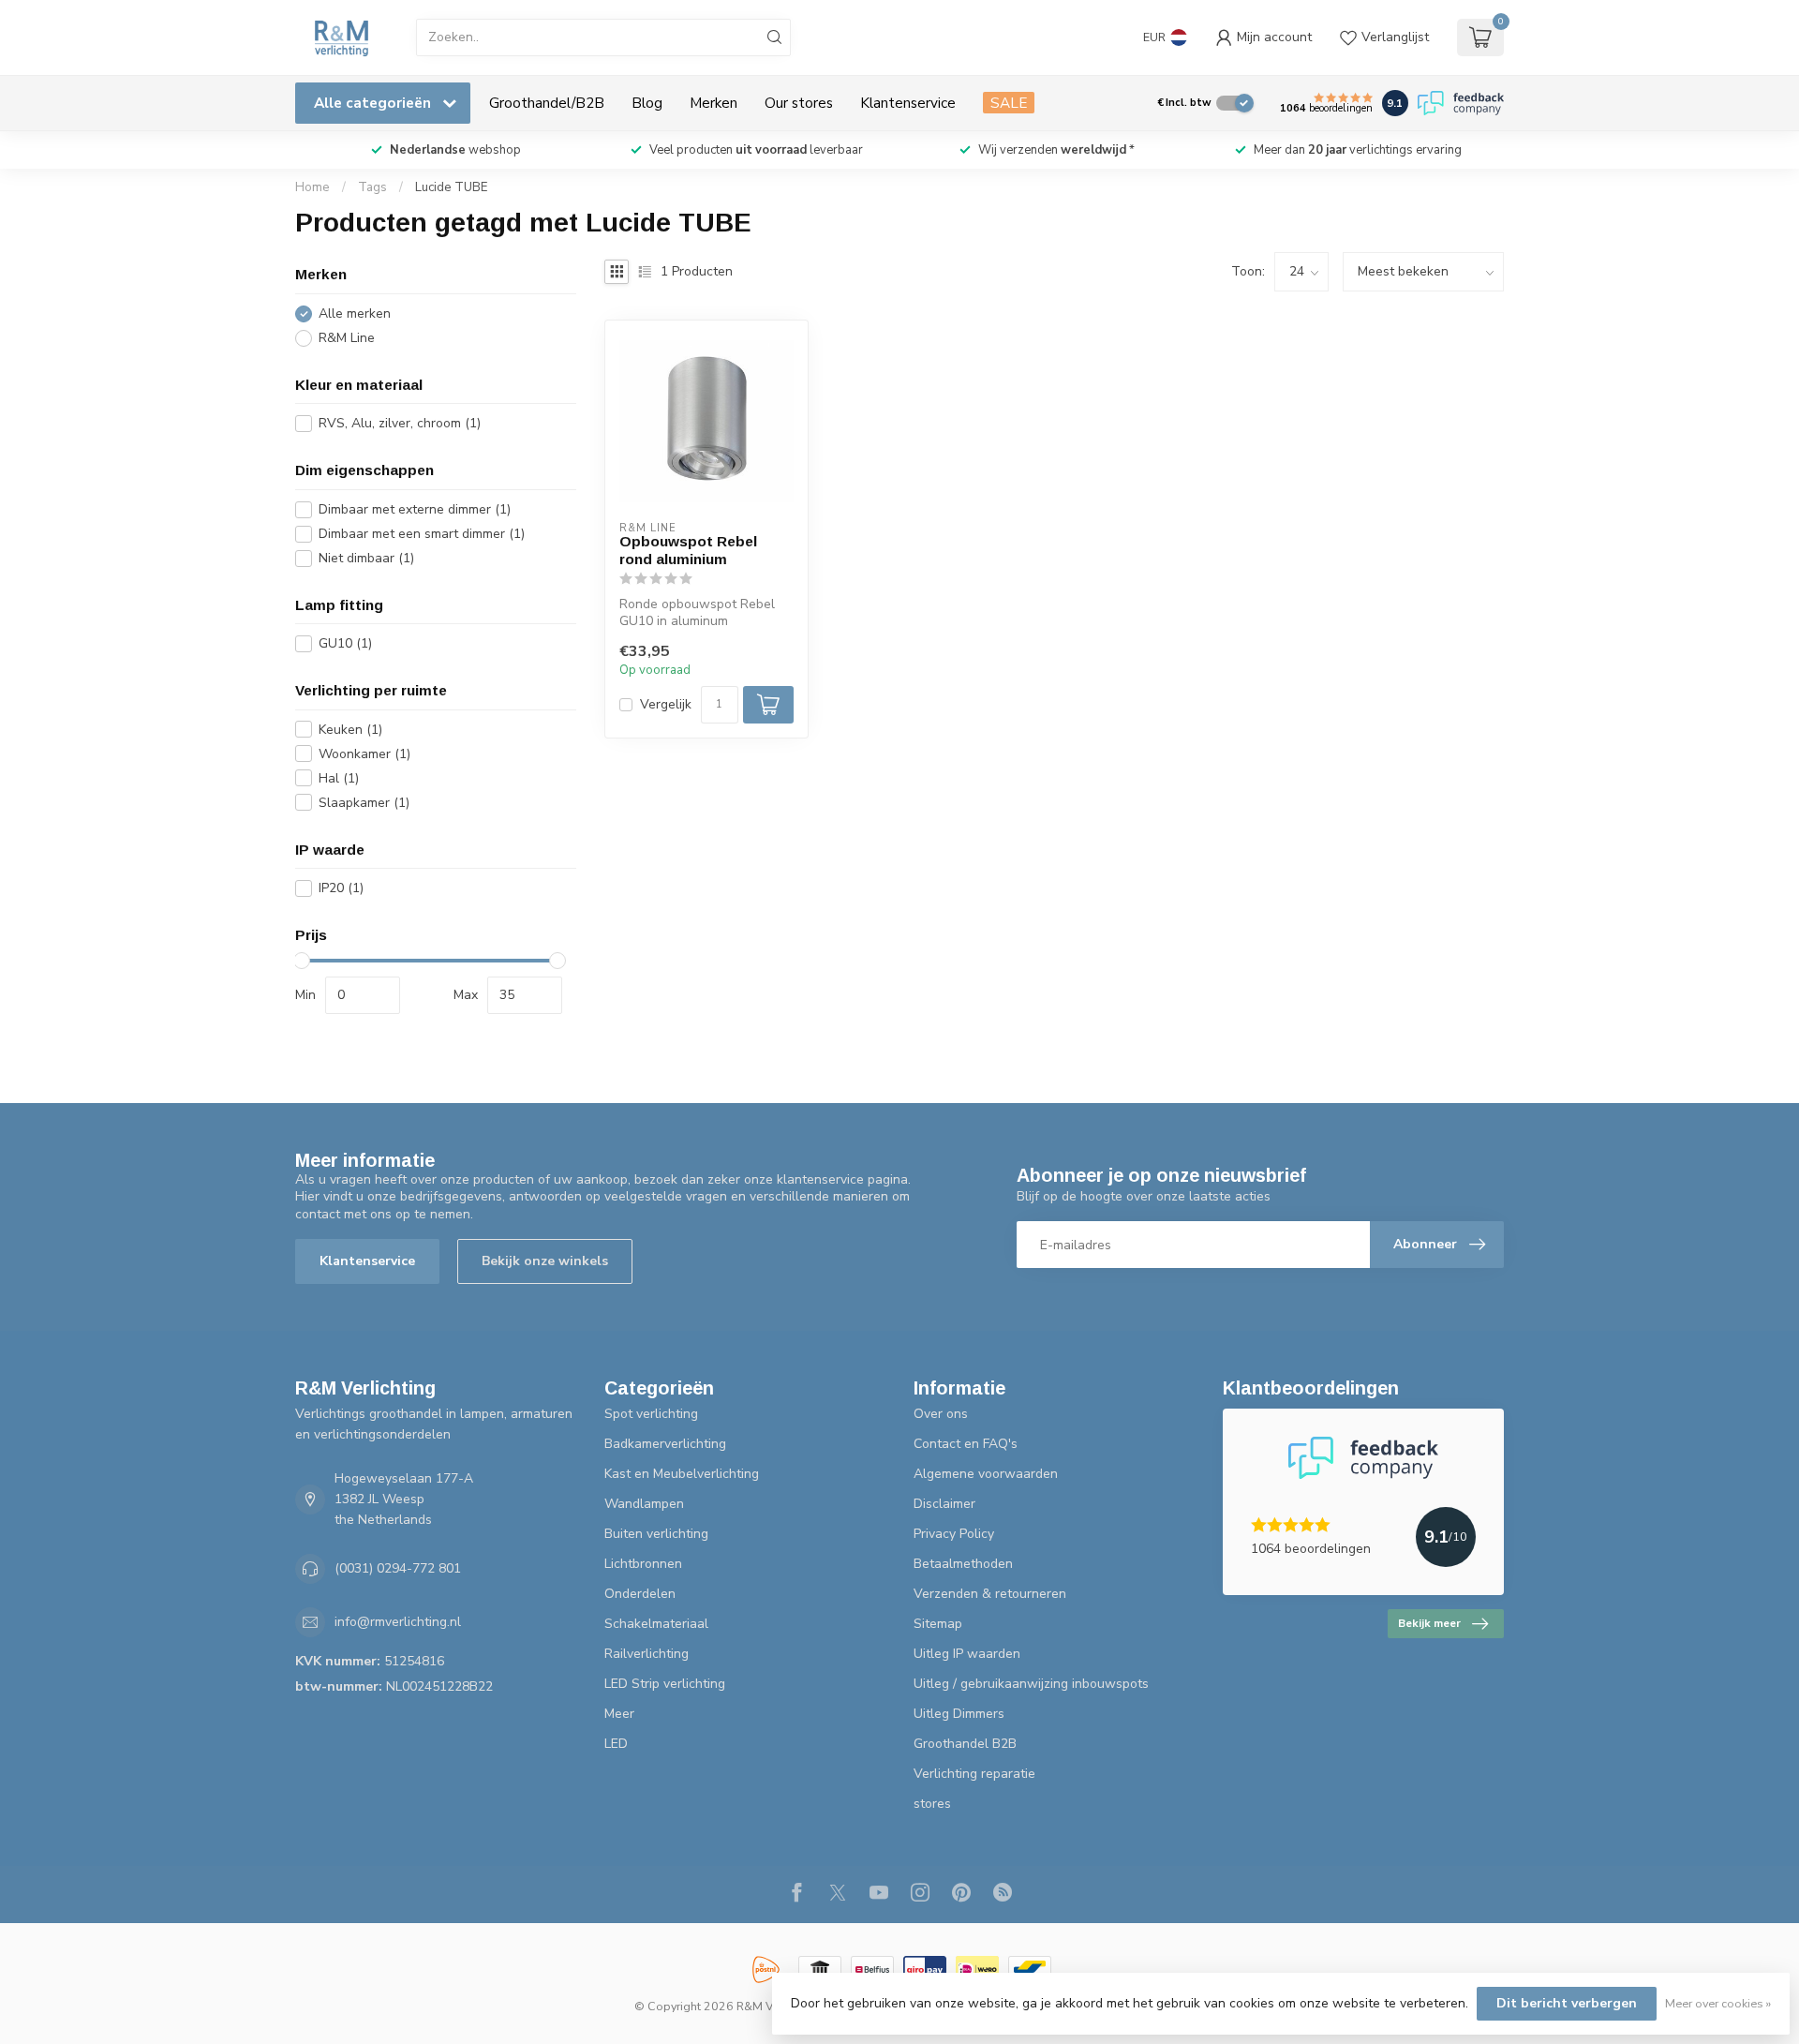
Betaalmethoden (963, 1564)
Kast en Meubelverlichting (682, 1474)
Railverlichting (647, 1654)
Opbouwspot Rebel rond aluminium (688, 550)
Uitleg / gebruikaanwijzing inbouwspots (1031, 1684)
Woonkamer (364, 754)
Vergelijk (666, 704)
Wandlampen (644, 1504)
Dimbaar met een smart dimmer (422, 534)
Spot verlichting (651, 1414)
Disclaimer (944, 1504)
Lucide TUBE (451, 187)
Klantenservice (908, 103)
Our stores (799, 103)
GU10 (345, 643)
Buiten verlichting (656, 1534)
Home (312, 187)
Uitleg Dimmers (959, 1714)
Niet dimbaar (366, 558)
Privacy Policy (954, 1534)
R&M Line (347, 338)
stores (932, 1804)
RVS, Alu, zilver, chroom (400, 423)
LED (616, 1744)
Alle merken (355, 313)
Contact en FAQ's (966, 1444)
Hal (339, 778)
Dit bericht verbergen (1567, 2003)
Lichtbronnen (643, 1564)
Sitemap (938, 1624)
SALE (1009, 103)
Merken (714, 103)
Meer (619, 1714)
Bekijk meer (1429, 1623)
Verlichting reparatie (974, 1774)
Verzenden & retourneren (990, 1594)
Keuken (350, 730)
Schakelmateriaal (656, 1624)
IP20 (341, 888)
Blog (647, 103)
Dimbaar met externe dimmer (415, 509)
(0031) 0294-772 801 (398, 1568)
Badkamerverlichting (665, 1444)
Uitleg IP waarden (967, 1654)
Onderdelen (640, 1594)
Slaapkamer (364, 803)
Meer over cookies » (1718, 2003)
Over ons (941, 1414)
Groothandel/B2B (547, 103)
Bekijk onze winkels (545, 1261)
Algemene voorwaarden (986, 1474)
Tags (372, 187)
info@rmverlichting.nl (398, 1622)
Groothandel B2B (965, 1744)
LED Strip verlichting (665, 1684)
